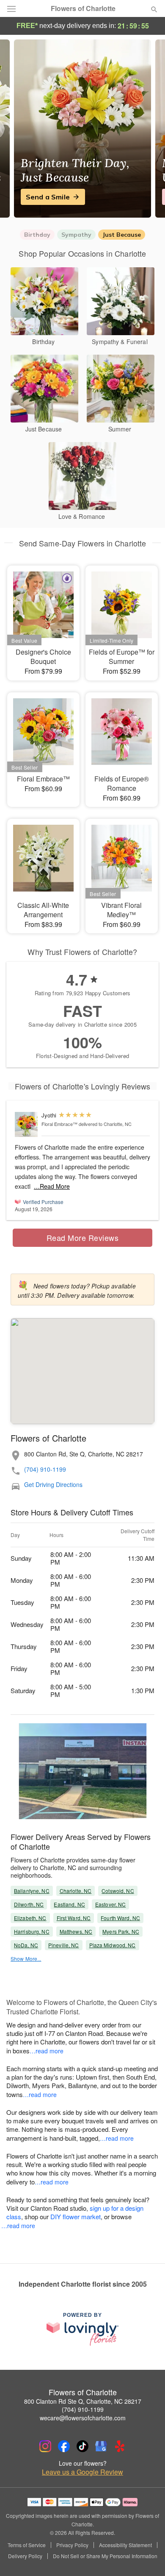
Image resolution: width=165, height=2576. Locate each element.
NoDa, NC (26, 1945)
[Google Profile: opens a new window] (101, 2446)
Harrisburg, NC (32, 1931)
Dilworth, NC (29, 1904)
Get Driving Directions (53, 1485)
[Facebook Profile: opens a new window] (64, 2446)
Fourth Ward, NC (120, 1918)
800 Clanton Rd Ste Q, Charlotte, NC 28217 (83, 2401)
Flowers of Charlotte (83, 8)
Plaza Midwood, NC (113, 1945)
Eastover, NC (110, 1904)
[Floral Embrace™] (26, 1124)
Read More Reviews (83, 1238)
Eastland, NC (69, 1904)
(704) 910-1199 (45, 1469)
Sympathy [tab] (76, 235)
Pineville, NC (64, 1945)
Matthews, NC (76, 1931)
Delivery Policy (25, 2556)
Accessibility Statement (125, 2545)
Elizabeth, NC (30, 1918)
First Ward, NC (74, 1918)
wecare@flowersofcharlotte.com (83, 2418)
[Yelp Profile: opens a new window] (120, 2446)
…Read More (52, 1186)
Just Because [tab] (122, 235)
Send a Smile (48, 197)
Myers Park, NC (121, 1931)
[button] (147, 2557)
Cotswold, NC (118, 1891)
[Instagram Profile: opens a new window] (45, 2446)
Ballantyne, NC (32, 1891)
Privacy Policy (72, 2545)
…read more (47, 2051)
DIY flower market (76, 2216)
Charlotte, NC (76, 1891)
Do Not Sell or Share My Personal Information (105, 2556)
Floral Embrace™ (59, 1124)
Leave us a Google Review (82, 2472)
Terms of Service (27, 2545)
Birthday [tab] (37, 235)
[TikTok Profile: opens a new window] (82, 2446)
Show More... (26, 1959)
